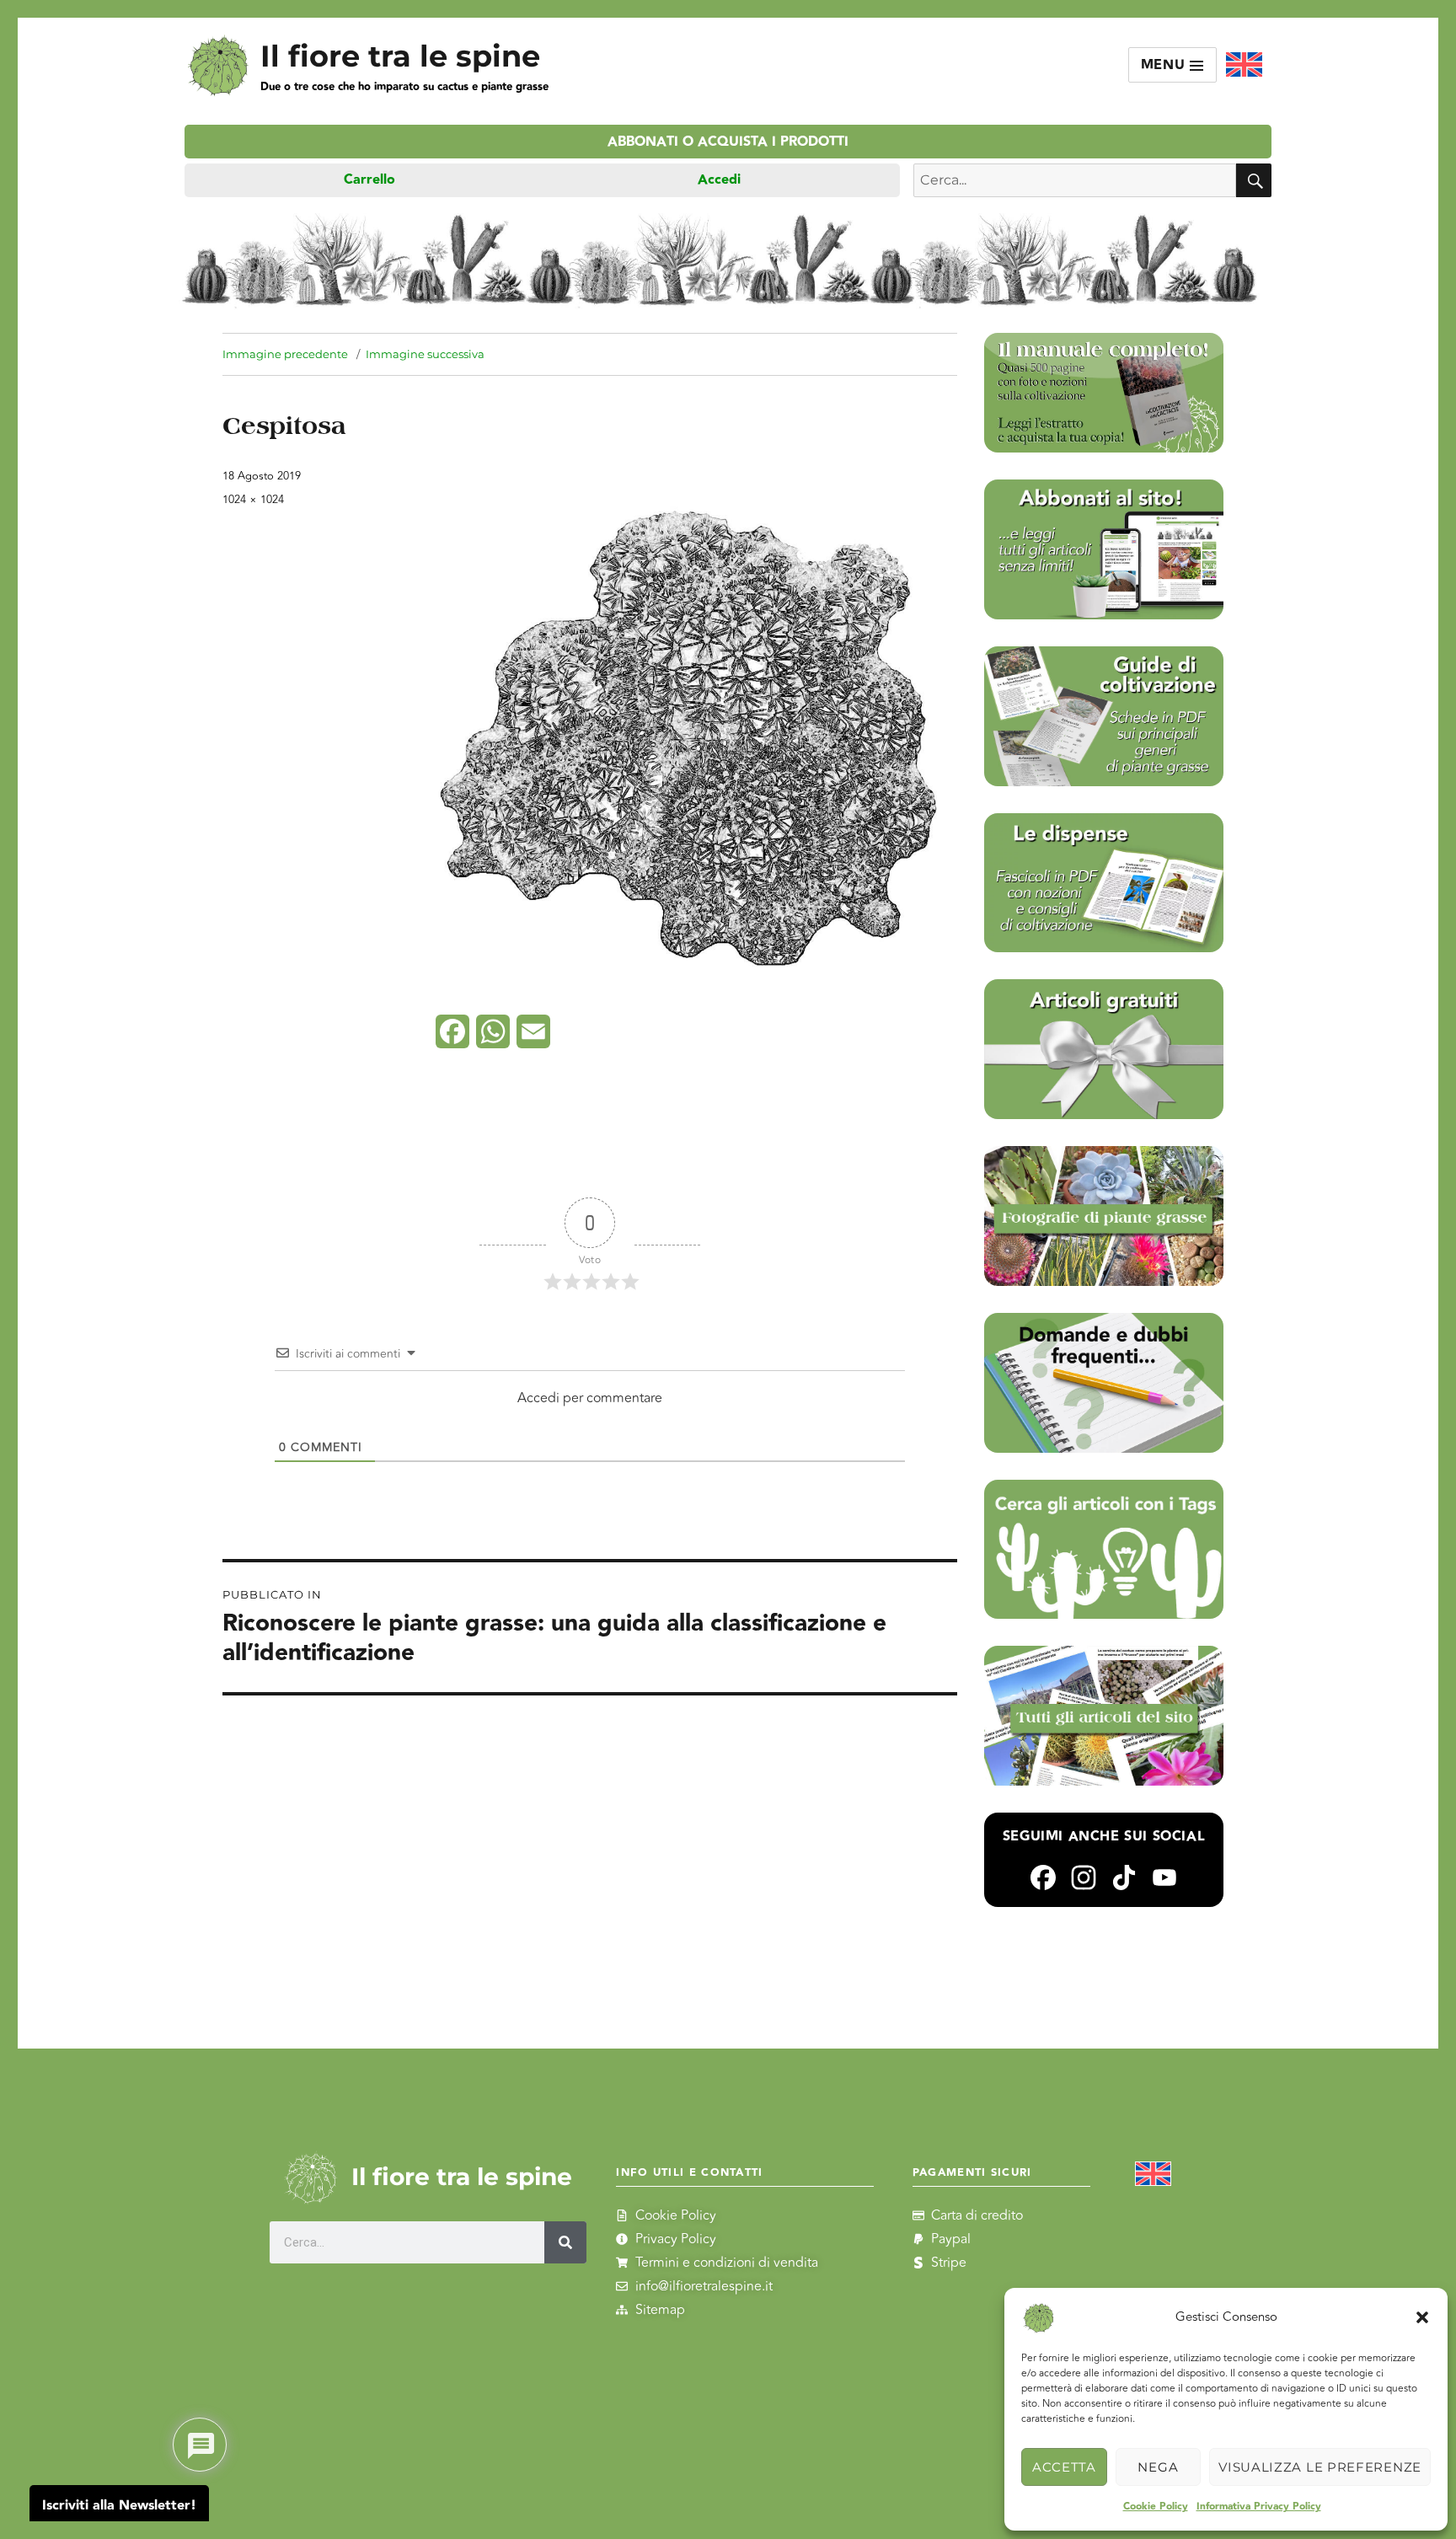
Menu (1166, 65)
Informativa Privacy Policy (1259, 2507)
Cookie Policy (1156, 2507)
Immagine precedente (285, 354)
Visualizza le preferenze (1320, 2467)
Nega (1158, 2467)
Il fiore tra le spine (400, 56)
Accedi (719, 180)
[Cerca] (565, 2242)
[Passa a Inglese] (1244, 65)
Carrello (369, 180)
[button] (1422, 2317)
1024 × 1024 (253, 500)
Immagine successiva (425, 354)
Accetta (1064, 2467)
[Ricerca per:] (1075, 180)
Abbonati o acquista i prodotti (728, 142)
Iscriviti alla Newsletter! (119, 2506)
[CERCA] (1254, 180)
